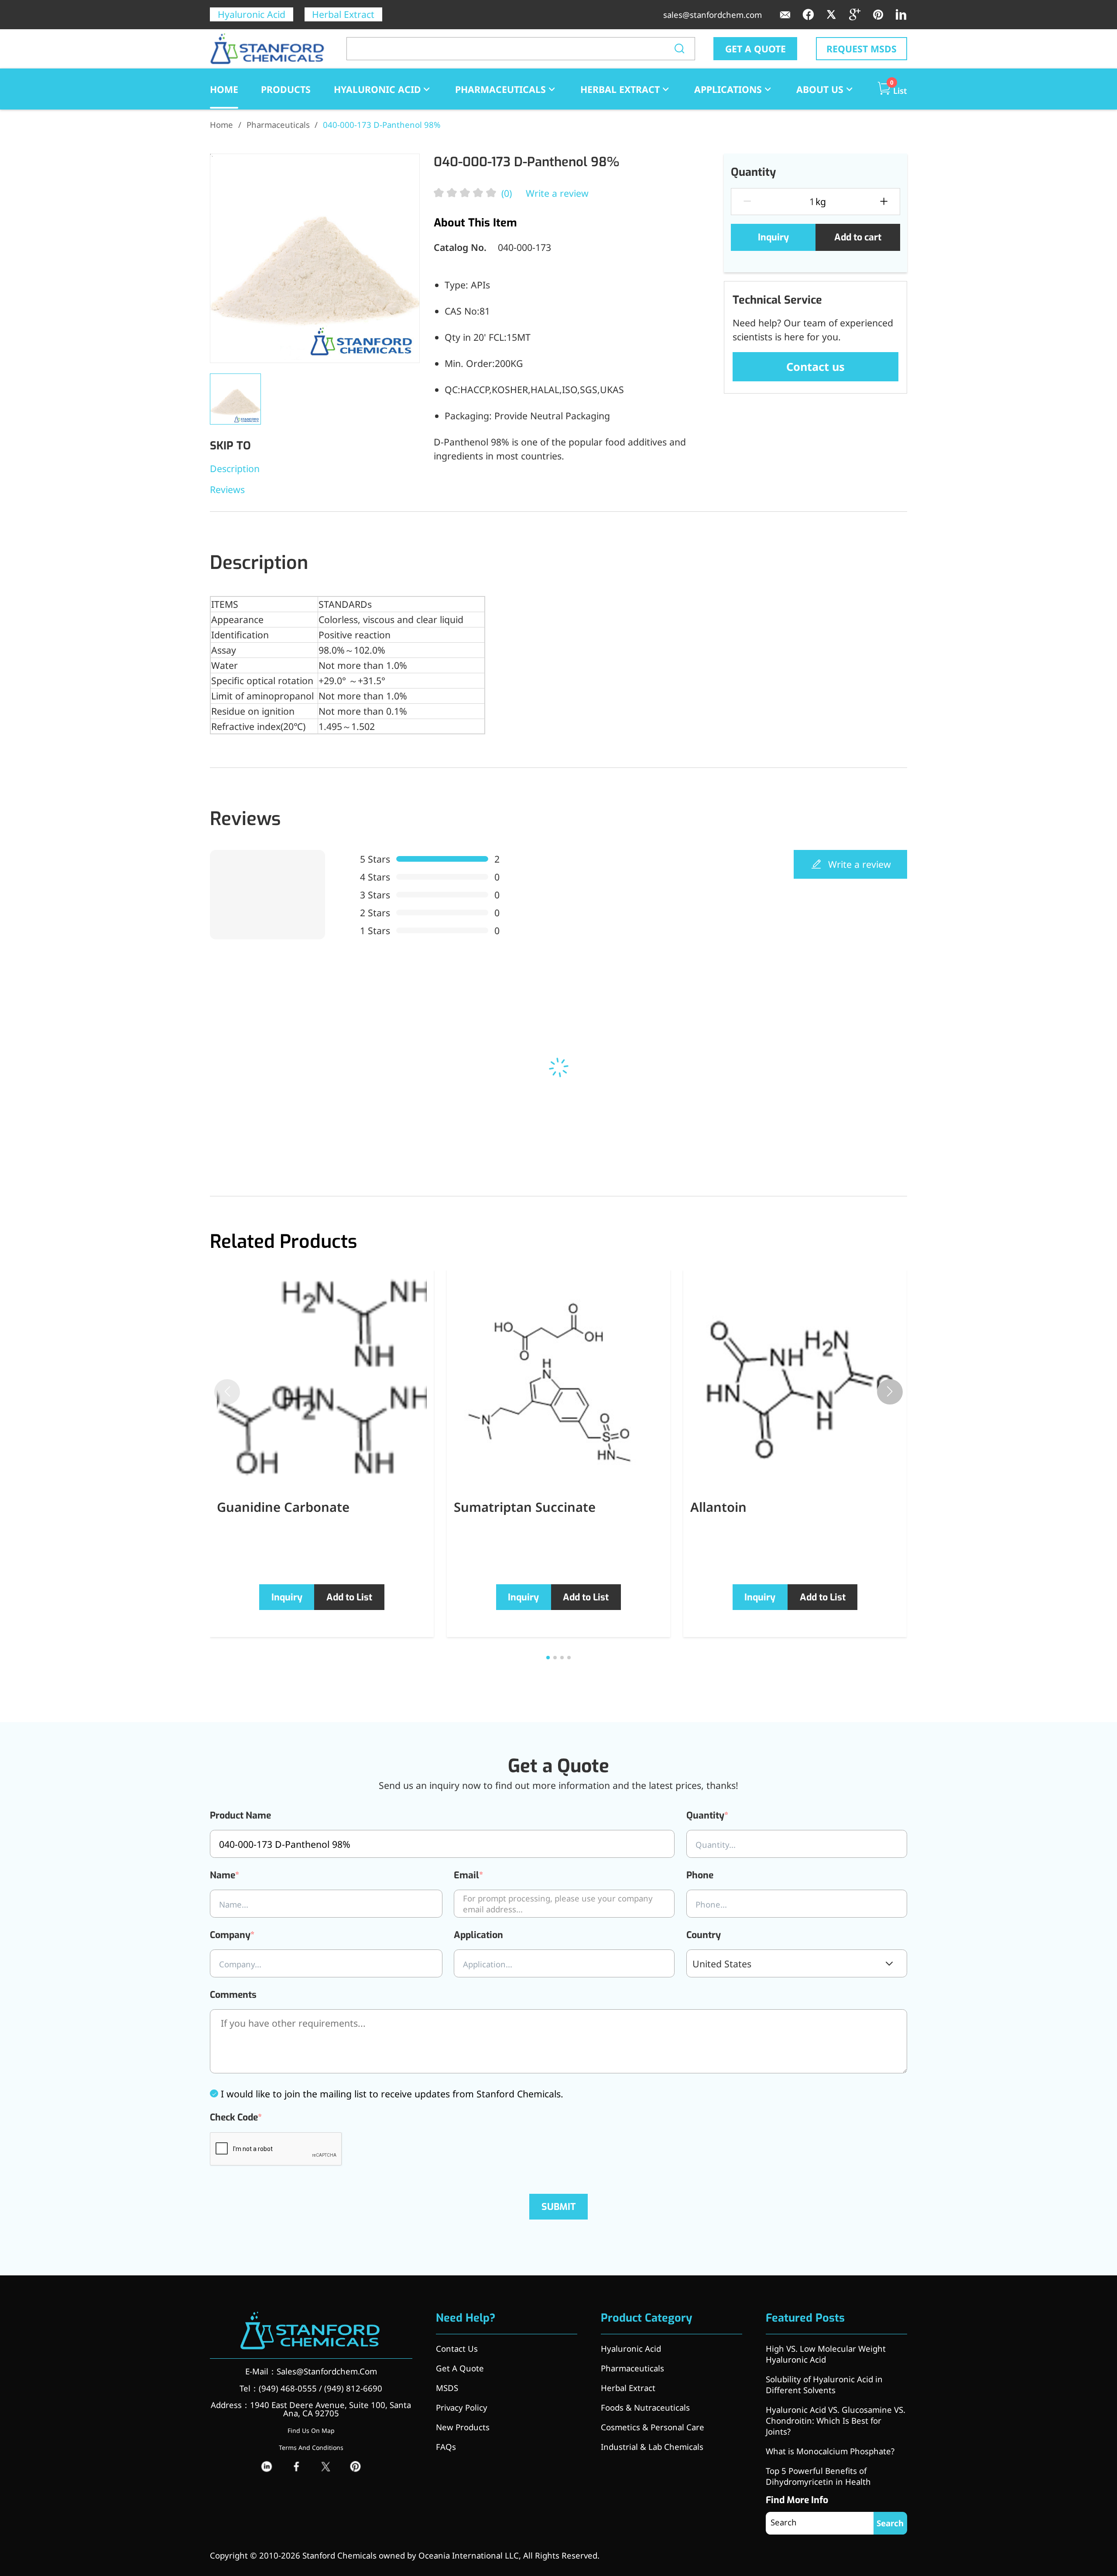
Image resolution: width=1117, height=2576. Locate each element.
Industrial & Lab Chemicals (652, 2447)
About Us (820, 89)
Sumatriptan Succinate (525, 1507)
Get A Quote (460, 2368)
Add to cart (858, 237)
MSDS (447, 2388)
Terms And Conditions (311, 2448)
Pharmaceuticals (500, 89)
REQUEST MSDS (862, 49)
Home (221, 125)
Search (890, 2523)
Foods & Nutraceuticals (645, 2407)
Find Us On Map (311, 2430)
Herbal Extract (343, 14)
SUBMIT (559, 2207)
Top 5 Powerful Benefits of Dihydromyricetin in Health (818, 2476)
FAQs (446, 2447)
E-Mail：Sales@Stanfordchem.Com (311, 2371)
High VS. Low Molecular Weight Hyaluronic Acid (826, 2354)
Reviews (227, 489)
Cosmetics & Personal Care (653, 2427)
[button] (890, 1392)
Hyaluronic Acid (252, 14)
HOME (224, 89)
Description (235, 468)
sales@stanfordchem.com (713, 15)
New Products (463, 2427)
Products (286, 89)
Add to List (349, 1597)
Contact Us (457, 2348)
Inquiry (773, 237)
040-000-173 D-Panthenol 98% (382, 125)
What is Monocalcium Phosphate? (830, 2451)
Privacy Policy (462, 2407)
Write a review (557, 193)
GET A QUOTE (756, 49)
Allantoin (718, 1507)
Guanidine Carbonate (283, 1507)
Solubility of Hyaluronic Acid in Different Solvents (824, 2384)
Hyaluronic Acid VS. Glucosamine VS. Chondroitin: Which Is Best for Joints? (836, 2420)
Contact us (815, 367)
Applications (728, 89)
